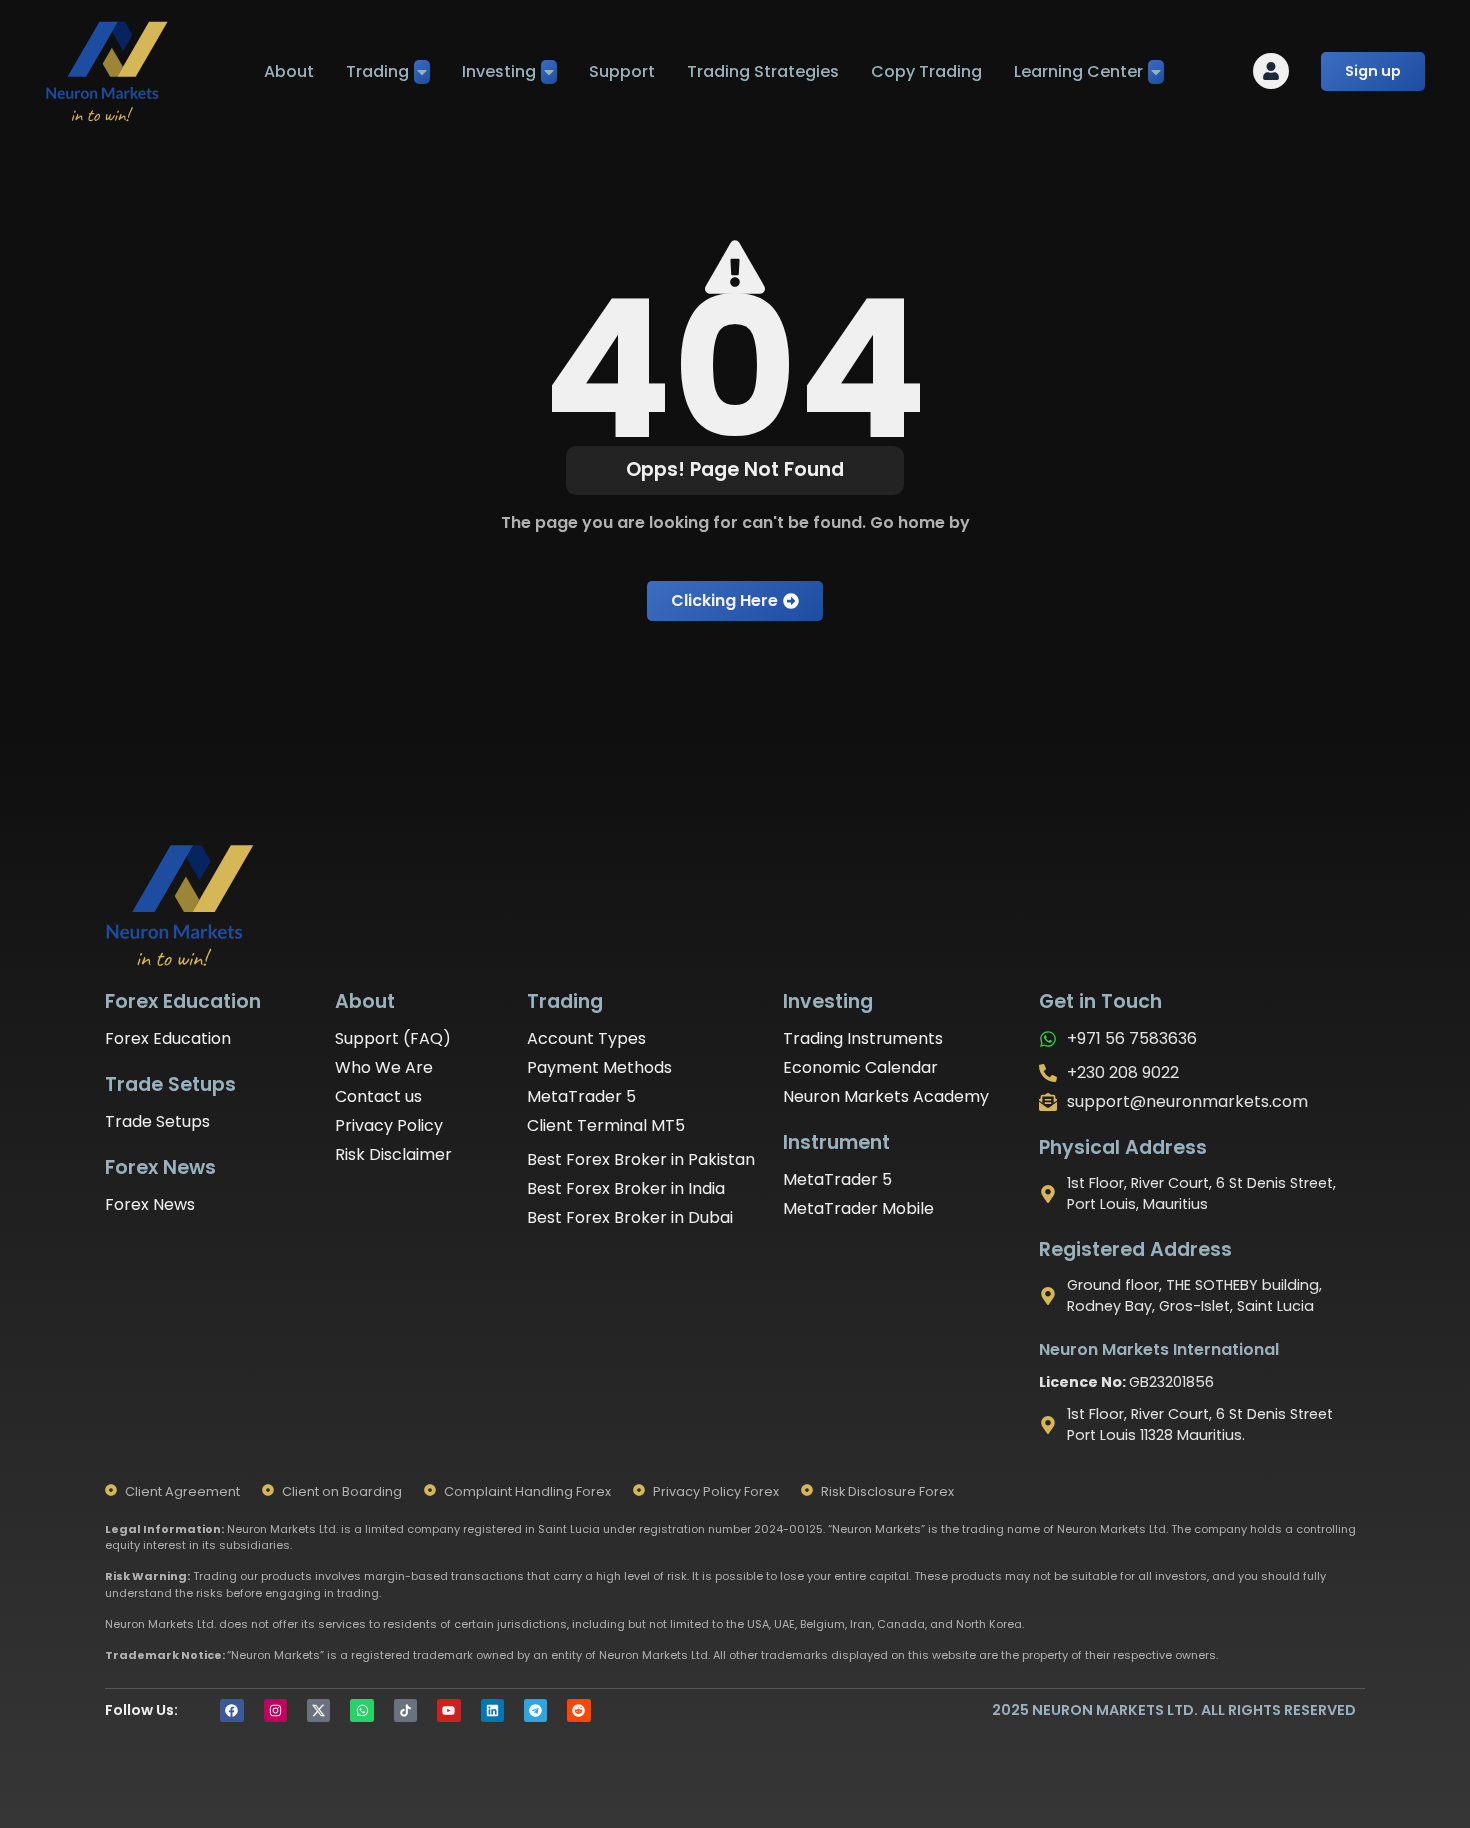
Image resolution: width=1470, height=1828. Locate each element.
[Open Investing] (549, 72)
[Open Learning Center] (1156, 72)
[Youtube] (448, 1710)
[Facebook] (231, 1710)
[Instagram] (275, 1710)
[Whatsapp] (361, 1710)
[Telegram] (535, 1710)
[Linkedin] (492, 1710)
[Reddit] (578, 1710)
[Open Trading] (422, 72)
